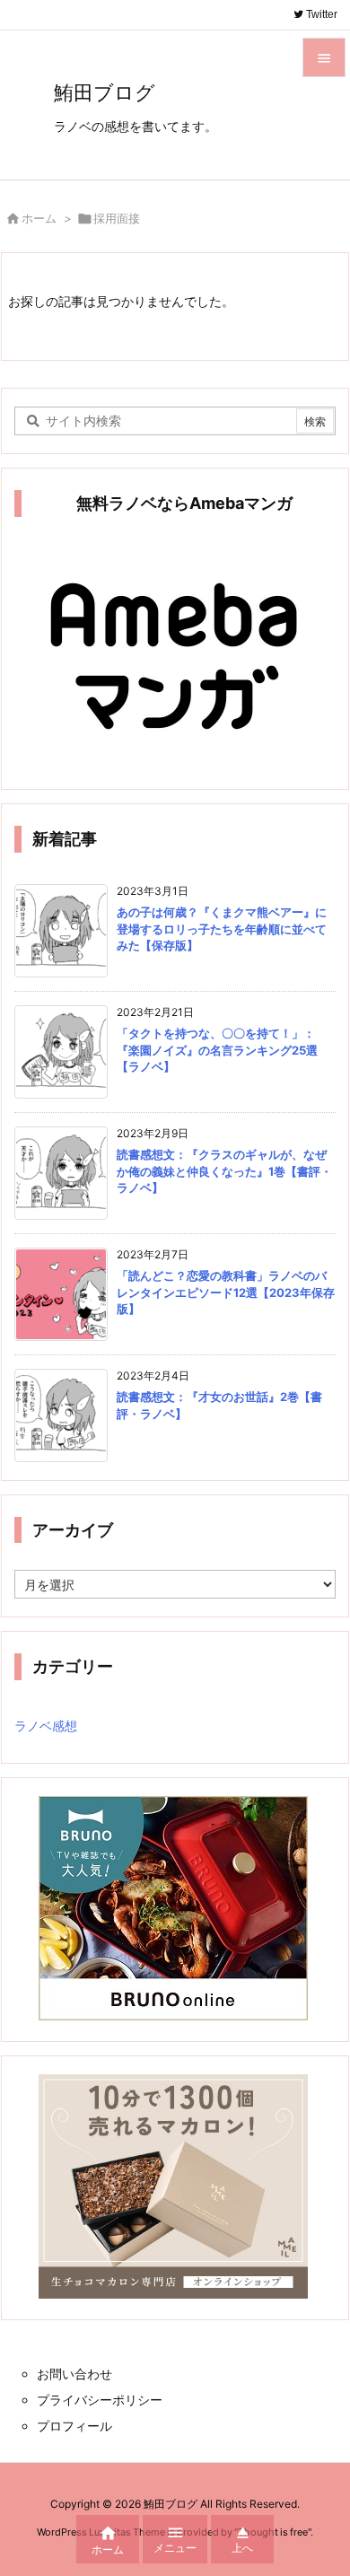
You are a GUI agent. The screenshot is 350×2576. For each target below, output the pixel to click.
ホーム (39, 218)
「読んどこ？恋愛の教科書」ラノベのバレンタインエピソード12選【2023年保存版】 (226, 1292)
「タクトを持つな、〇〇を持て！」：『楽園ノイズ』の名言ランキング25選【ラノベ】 (217, 1049)
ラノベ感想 (46, 1726)
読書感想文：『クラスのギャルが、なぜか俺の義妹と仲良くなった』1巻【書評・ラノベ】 (224, 1170)
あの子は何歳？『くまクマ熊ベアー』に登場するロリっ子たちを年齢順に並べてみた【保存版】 (222, 928)
